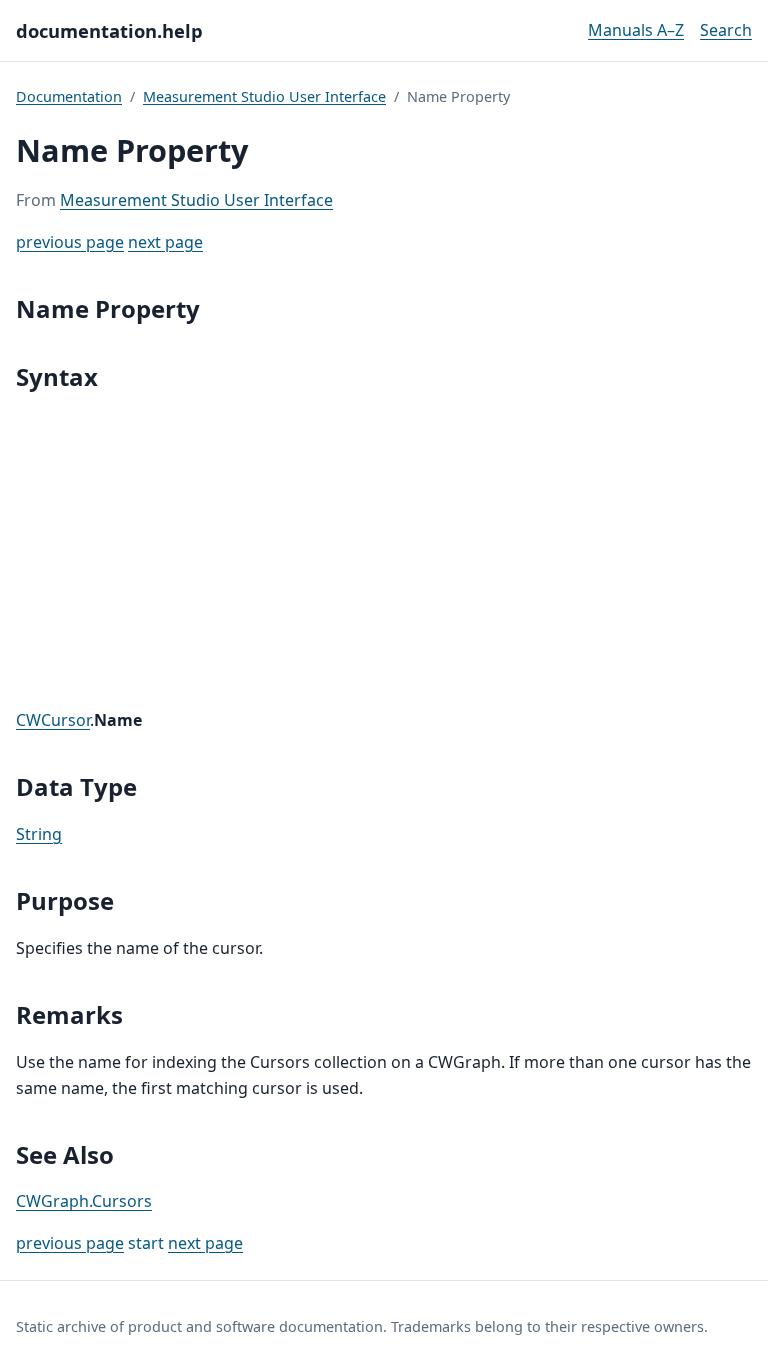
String (39, 834)
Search (726, 30)
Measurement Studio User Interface (264, 96)
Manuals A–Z (636, 30)
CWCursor (53, 720)
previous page (70, 242)
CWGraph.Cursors (84, 1201)
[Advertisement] (384, 552)
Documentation (69, 96)
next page (165, 242)
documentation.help (109, 30)
